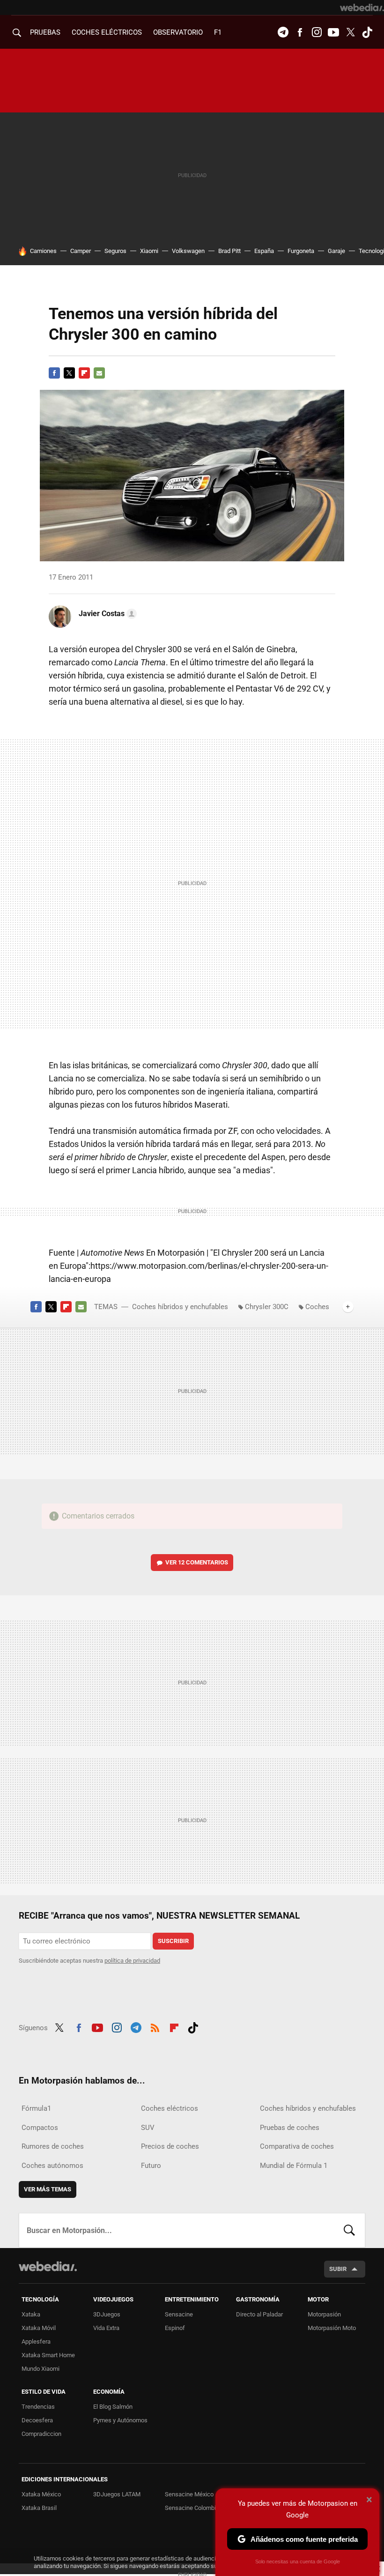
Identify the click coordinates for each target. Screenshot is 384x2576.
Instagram (317, 32)
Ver (197, 1562)
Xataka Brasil (39, 2508)
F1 (218, 32)
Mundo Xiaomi (41, 2369)
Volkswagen (188, 251)
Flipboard (84, 373)
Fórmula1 (36, 2108)
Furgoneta (301, 251)
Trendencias (38, 2407)
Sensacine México (189, 2494)
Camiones (43, 251)
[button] (106, 614)
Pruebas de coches (290, 2128)
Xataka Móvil (39, 2328)
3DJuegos (107, 2314)
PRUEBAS (45, 32)
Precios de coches (170, 2146)
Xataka (31, 2314)
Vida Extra (106, 2328)
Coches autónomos (52, 2166)
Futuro (151, 2166)
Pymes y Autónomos (120, 2420)
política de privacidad (132, 1961)
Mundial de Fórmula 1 (294, 2166)
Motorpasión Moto (332, 2328)
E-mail (99, 373)
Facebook (300, 32)
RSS (155, 2026)
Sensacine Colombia (192, 2508)
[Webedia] (362, 7)
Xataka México (41, 2494)
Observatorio (178, 32)
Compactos (40, 2128)
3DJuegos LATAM (117, 2494)
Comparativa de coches (297, 2146)
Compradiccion (41, 2434)
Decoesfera (37, 2420)
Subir (338, 2269)
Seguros (115, 251)
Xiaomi (149, 251)
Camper (81, 251)
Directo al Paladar (259, 2314)
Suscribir (173, 1941)
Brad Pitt (229, 251)
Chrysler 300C (267, 1307)
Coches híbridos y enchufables (180, 1307)
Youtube (333, 32)
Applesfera (36, 2341)
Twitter (350, 32)
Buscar (349, 2230)
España (264, 251)
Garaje (336, 251)
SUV (148, 2128)
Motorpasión (324, 2314)
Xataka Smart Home (48, 2355)
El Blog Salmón (113, 2407)
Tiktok (367, 32)
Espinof (175, 2328)
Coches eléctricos (170, 2108)
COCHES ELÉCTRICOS (107, 32)
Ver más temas (48, 2189)
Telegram (283, 32)
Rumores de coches (53, 2146)
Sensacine (179, 2314)
